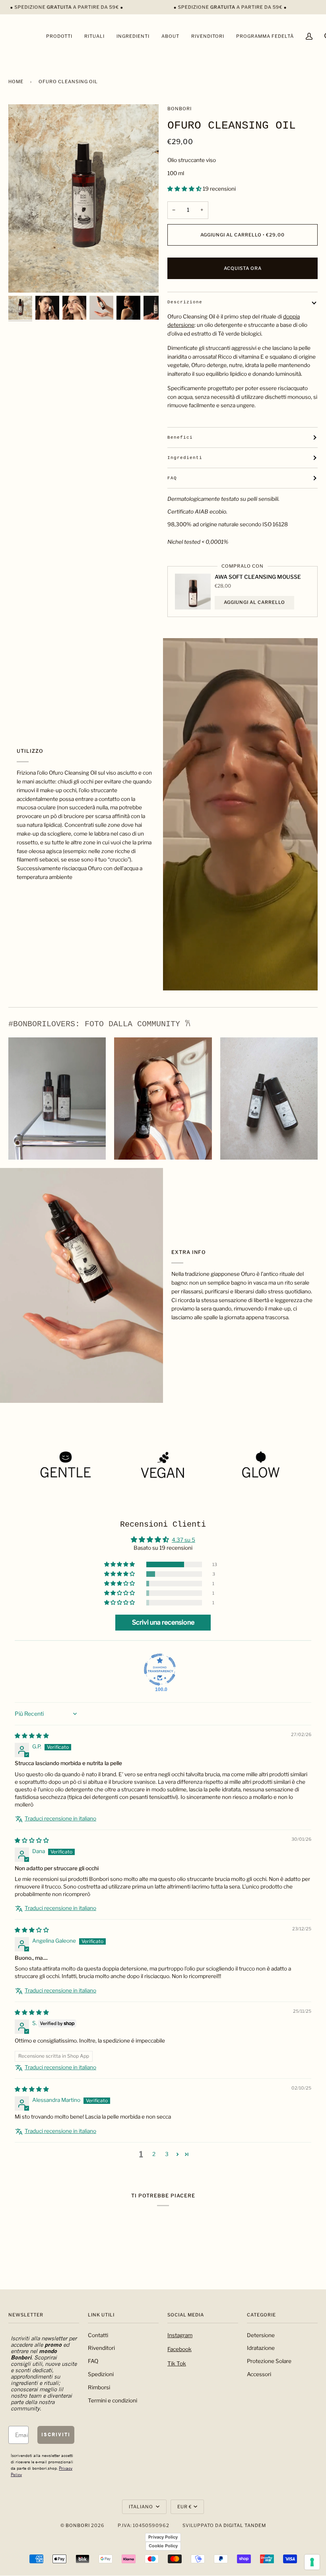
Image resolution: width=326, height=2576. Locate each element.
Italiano (142, 2507)
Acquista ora (243, 268)
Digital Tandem (245, 2525)
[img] (32, 1736)
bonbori (179, 109)
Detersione (261, 2335)
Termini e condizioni (113, 2400)
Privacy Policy (163, 2537)
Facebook (179, 2349)
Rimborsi (99, 2387)
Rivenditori (101, 2348)
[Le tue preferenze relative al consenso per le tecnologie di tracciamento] (312, 2562)
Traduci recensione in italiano (60, 1818)
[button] (185, 189)
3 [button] (167, 2154)
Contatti (98, 2335)
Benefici (180, 437)
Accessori (259, 2374)
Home (16, 82)
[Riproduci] (83, 199)
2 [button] (154, 2154)
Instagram (180, 2335)
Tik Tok (177, 2363)
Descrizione (185, 302)
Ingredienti (185, 458)
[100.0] (160, 1670)
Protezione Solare (269, 2361)
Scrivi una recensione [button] (163, 1622)
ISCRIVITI (56, 2434)
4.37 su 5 (183, 1540)
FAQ (172, 478)
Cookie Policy (163, 2546)
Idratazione (261, 2348)
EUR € (185, 2507)
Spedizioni (101, 2374)
